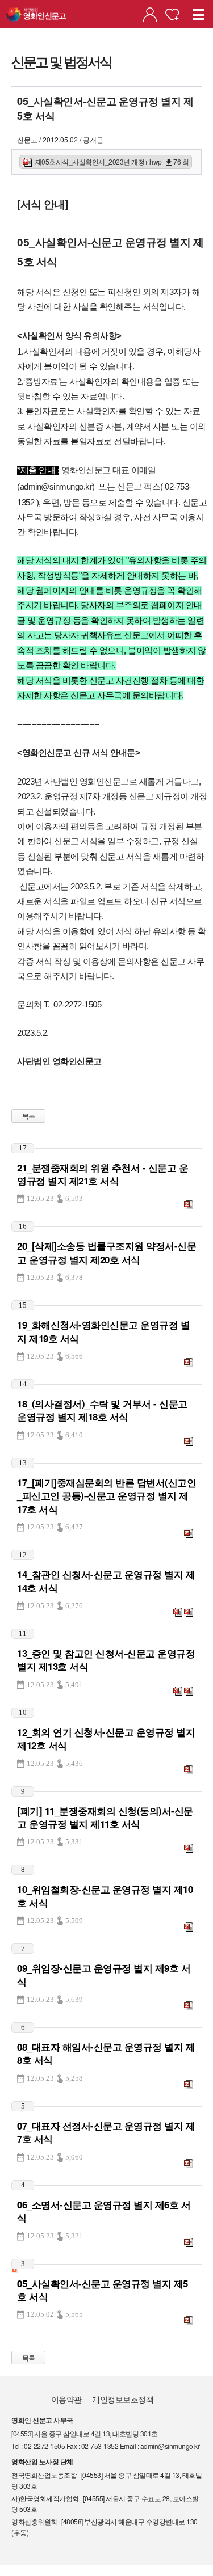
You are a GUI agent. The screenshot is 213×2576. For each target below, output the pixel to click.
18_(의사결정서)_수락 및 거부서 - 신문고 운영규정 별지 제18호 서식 (102, 1410)
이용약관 (66, 2399)
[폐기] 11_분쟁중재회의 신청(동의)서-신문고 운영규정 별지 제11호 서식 (105, 1817)
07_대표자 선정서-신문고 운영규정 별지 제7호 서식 (106, 2132)
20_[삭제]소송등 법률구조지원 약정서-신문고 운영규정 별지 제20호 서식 (106, 1252)
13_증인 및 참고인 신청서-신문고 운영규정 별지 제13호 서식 (106, 1660)
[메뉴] (199, 14)
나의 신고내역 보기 (150, 14)
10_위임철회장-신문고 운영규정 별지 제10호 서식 (105, 1896)
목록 (29, 1116)
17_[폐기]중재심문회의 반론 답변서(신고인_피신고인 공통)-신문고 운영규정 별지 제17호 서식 (106, 1496)
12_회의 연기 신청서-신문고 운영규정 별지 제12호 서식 (106, 1738)
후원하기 (172, 14)
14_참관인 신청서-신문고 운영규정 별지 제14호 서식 (106, 1581)
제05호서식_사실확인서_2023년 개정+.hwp (111, 161)
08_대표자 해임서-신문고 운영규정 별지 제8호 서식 (106, 2053)
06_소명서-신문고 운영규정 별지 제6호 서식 (104, 2211)
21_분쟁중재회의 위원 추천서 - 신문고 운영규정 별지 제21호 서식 (103, 1174)
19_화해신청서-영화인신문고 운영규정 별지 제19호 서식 (103, 1331)
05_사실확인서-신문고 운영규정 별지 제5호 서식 (103, 2290)
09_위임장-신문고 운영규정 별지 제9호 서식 (104, 1974)
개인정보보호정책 (123, 2399)
